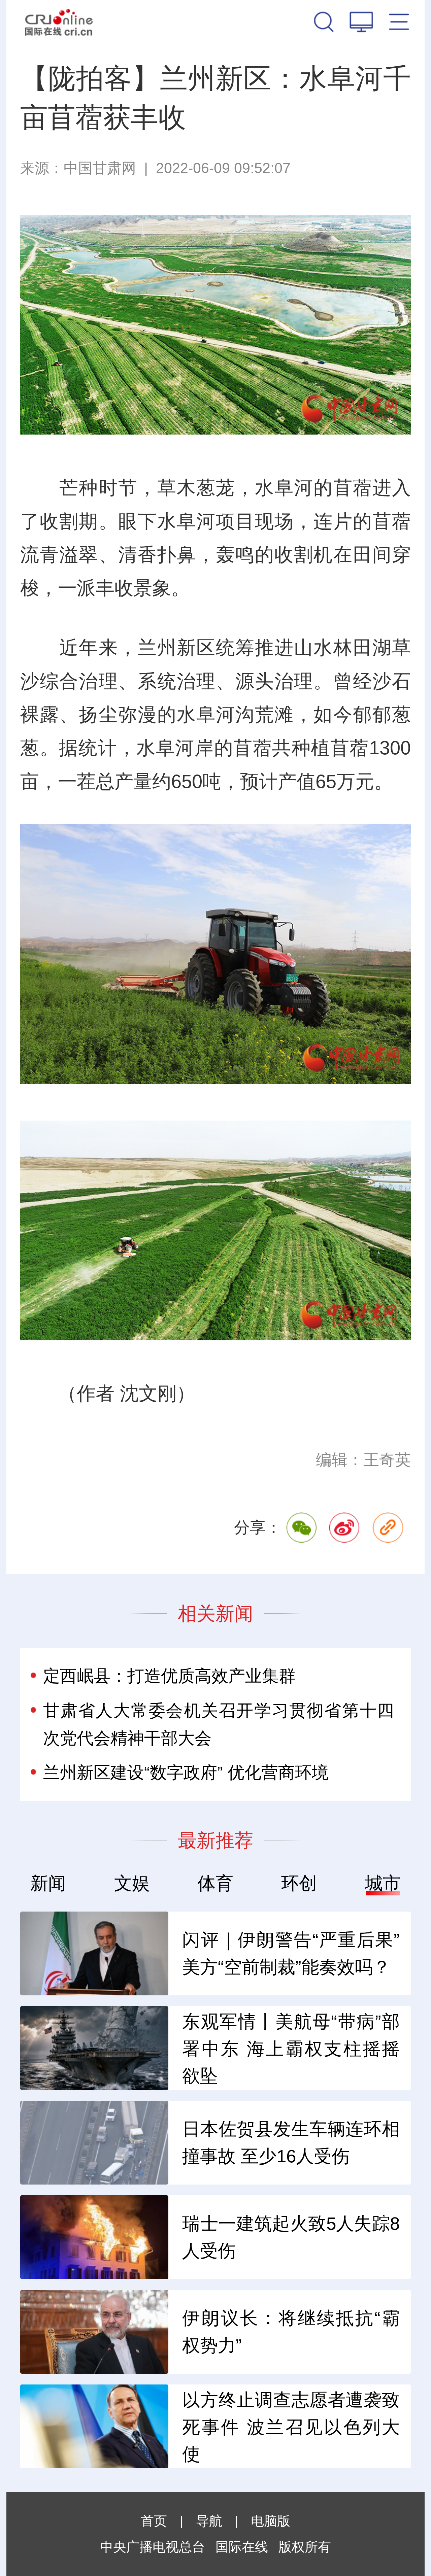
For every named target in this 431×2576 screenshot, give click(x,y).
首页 (154, 2521)
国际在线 (59, 21)
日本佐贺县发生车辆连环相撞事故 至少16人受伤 (291, 2142)
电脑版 (271, 2521)
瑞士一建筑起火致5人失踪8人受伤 (291, 2237)
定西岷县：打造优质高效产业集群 (169, 1676)
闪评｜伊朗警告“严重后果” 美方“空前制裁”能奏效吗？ (291, 1953)
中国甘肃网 (100, 168)
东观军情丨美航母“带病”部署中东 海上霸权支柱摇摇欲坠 (291, 2049)
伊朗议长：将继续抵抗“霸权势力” (291, 2332)
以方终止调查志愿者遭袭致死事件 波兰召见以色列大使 (291, 2427)
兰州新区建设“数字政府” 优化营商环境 (186, 1772)
